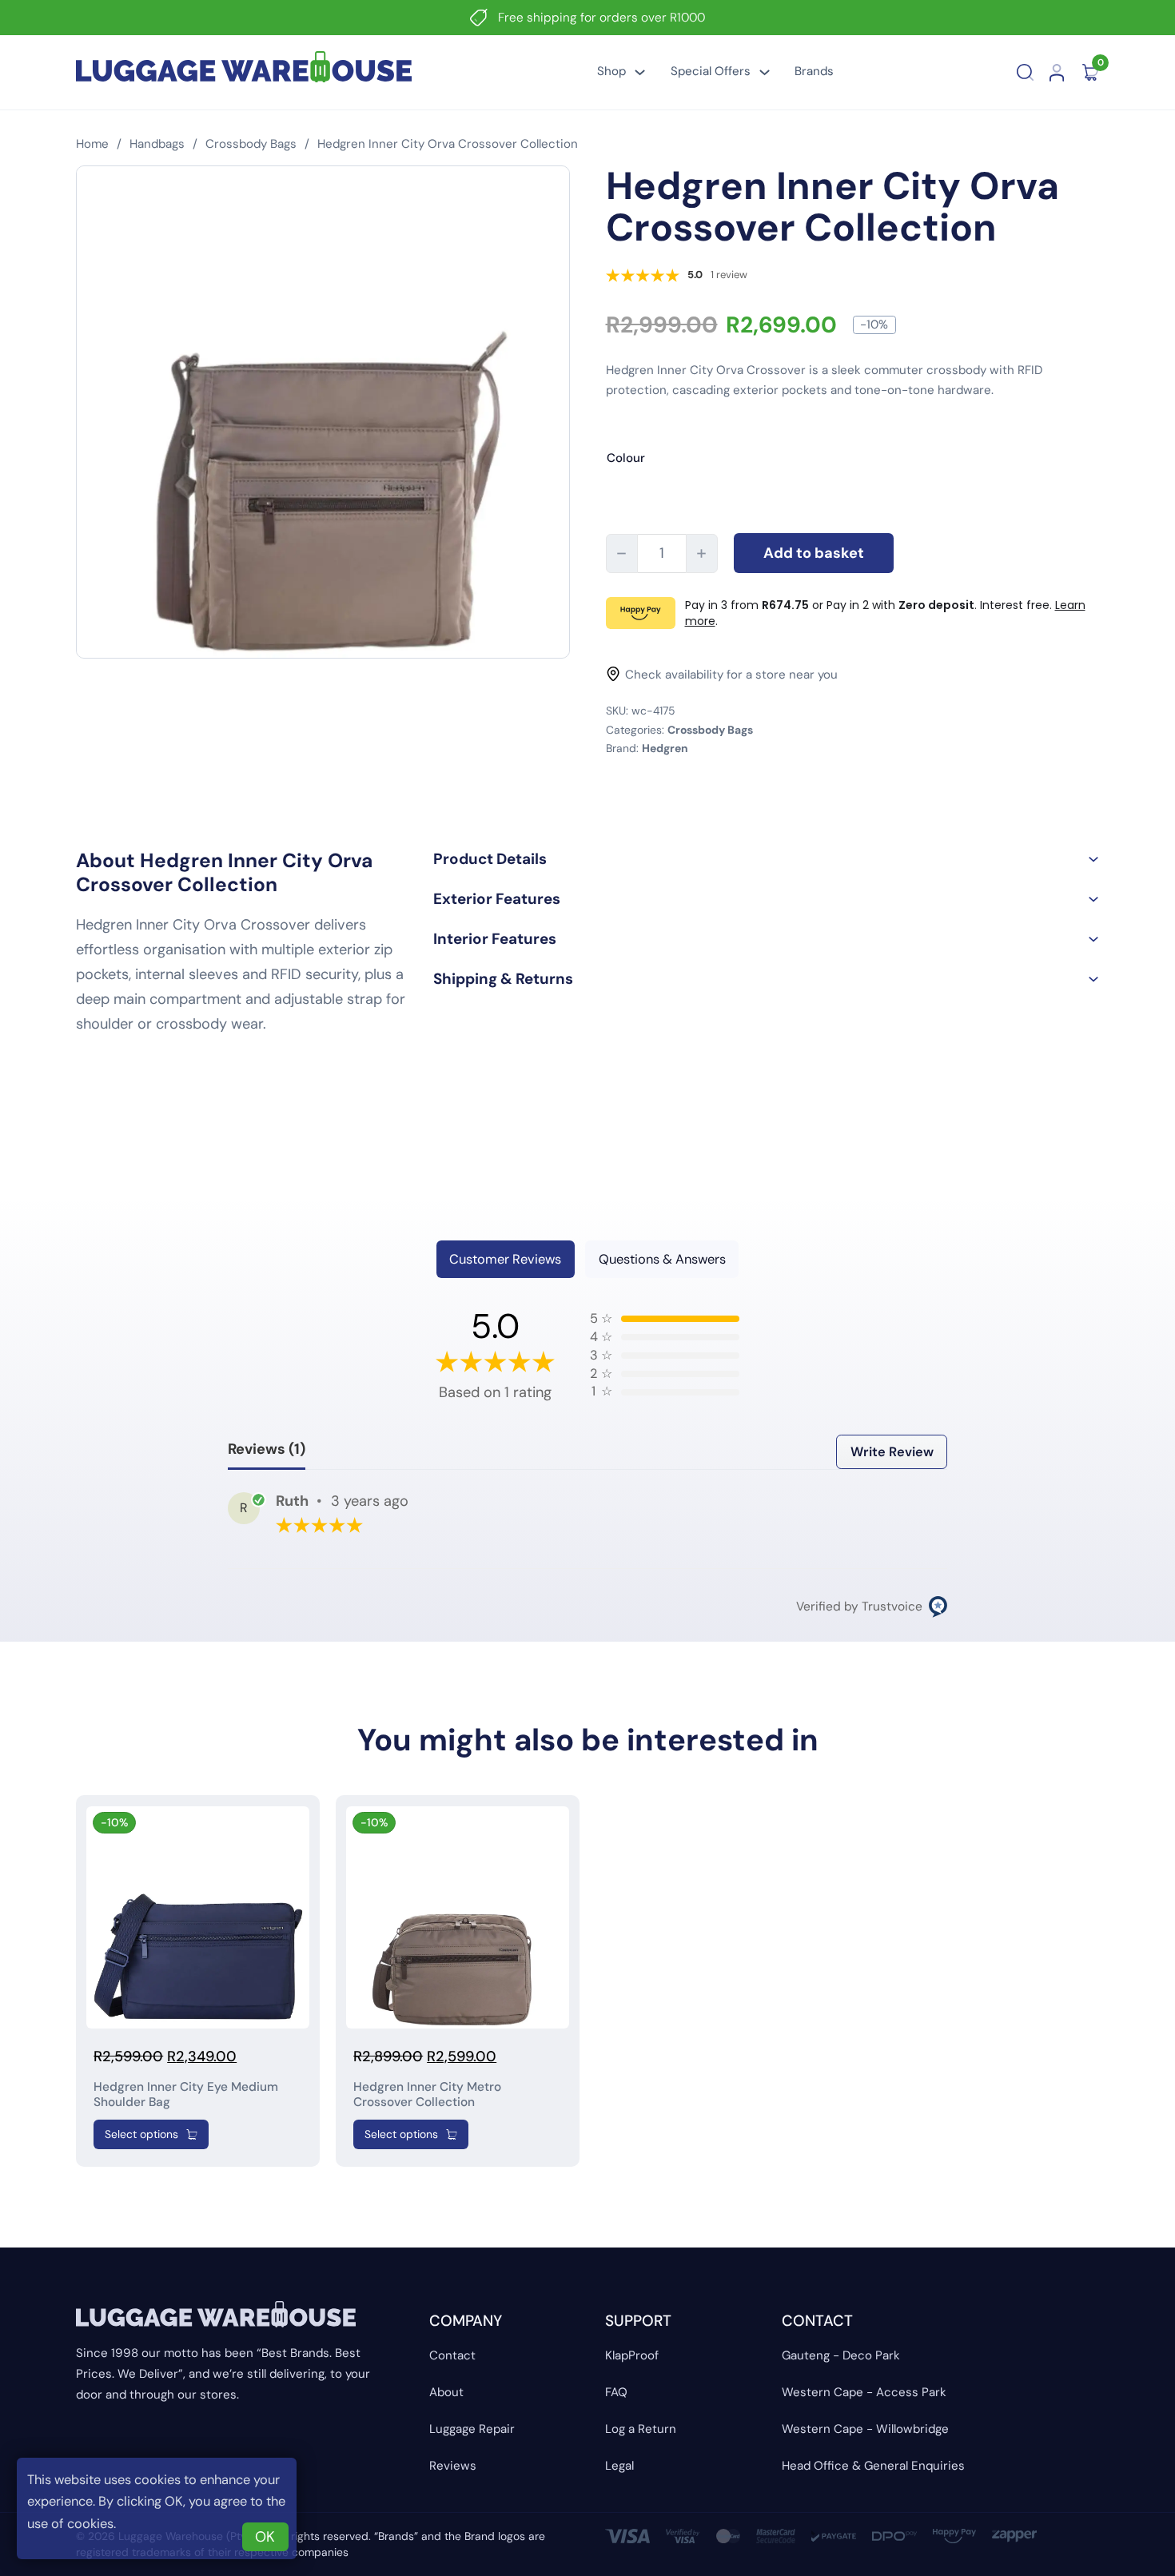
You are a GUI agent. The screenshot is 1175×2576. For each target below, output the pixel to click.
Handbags (157, 144)
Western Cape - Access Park (864, 2392)
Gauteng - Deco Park (841, 2355)
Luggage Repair (472, 2429)
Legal (619, 2466)
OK (265, 2537)
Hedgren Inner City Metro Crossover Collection (427, 2094)
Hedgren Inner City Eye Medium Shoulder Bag (186, 2094)
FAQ (616, 2392)
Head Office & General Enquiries (873, 2466)
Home (92, 144)
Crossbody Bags (251, 144)
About (446, 2392)
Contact (452, 2355)
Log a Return (641, 2429)
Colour (626, 458)
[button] (766, 859)
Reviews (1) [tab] (267, 1449)
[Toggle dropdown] (640, 72)
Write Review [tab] (892, 1452)
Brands (814, 71)
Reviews (453, 2466)
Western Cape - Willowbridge (865, 2429)
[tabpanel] (587, 1464)
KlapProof (632, 2355)
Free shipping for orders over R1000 (601, 18)
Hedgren (665, 748)
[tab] (506, 1259)
